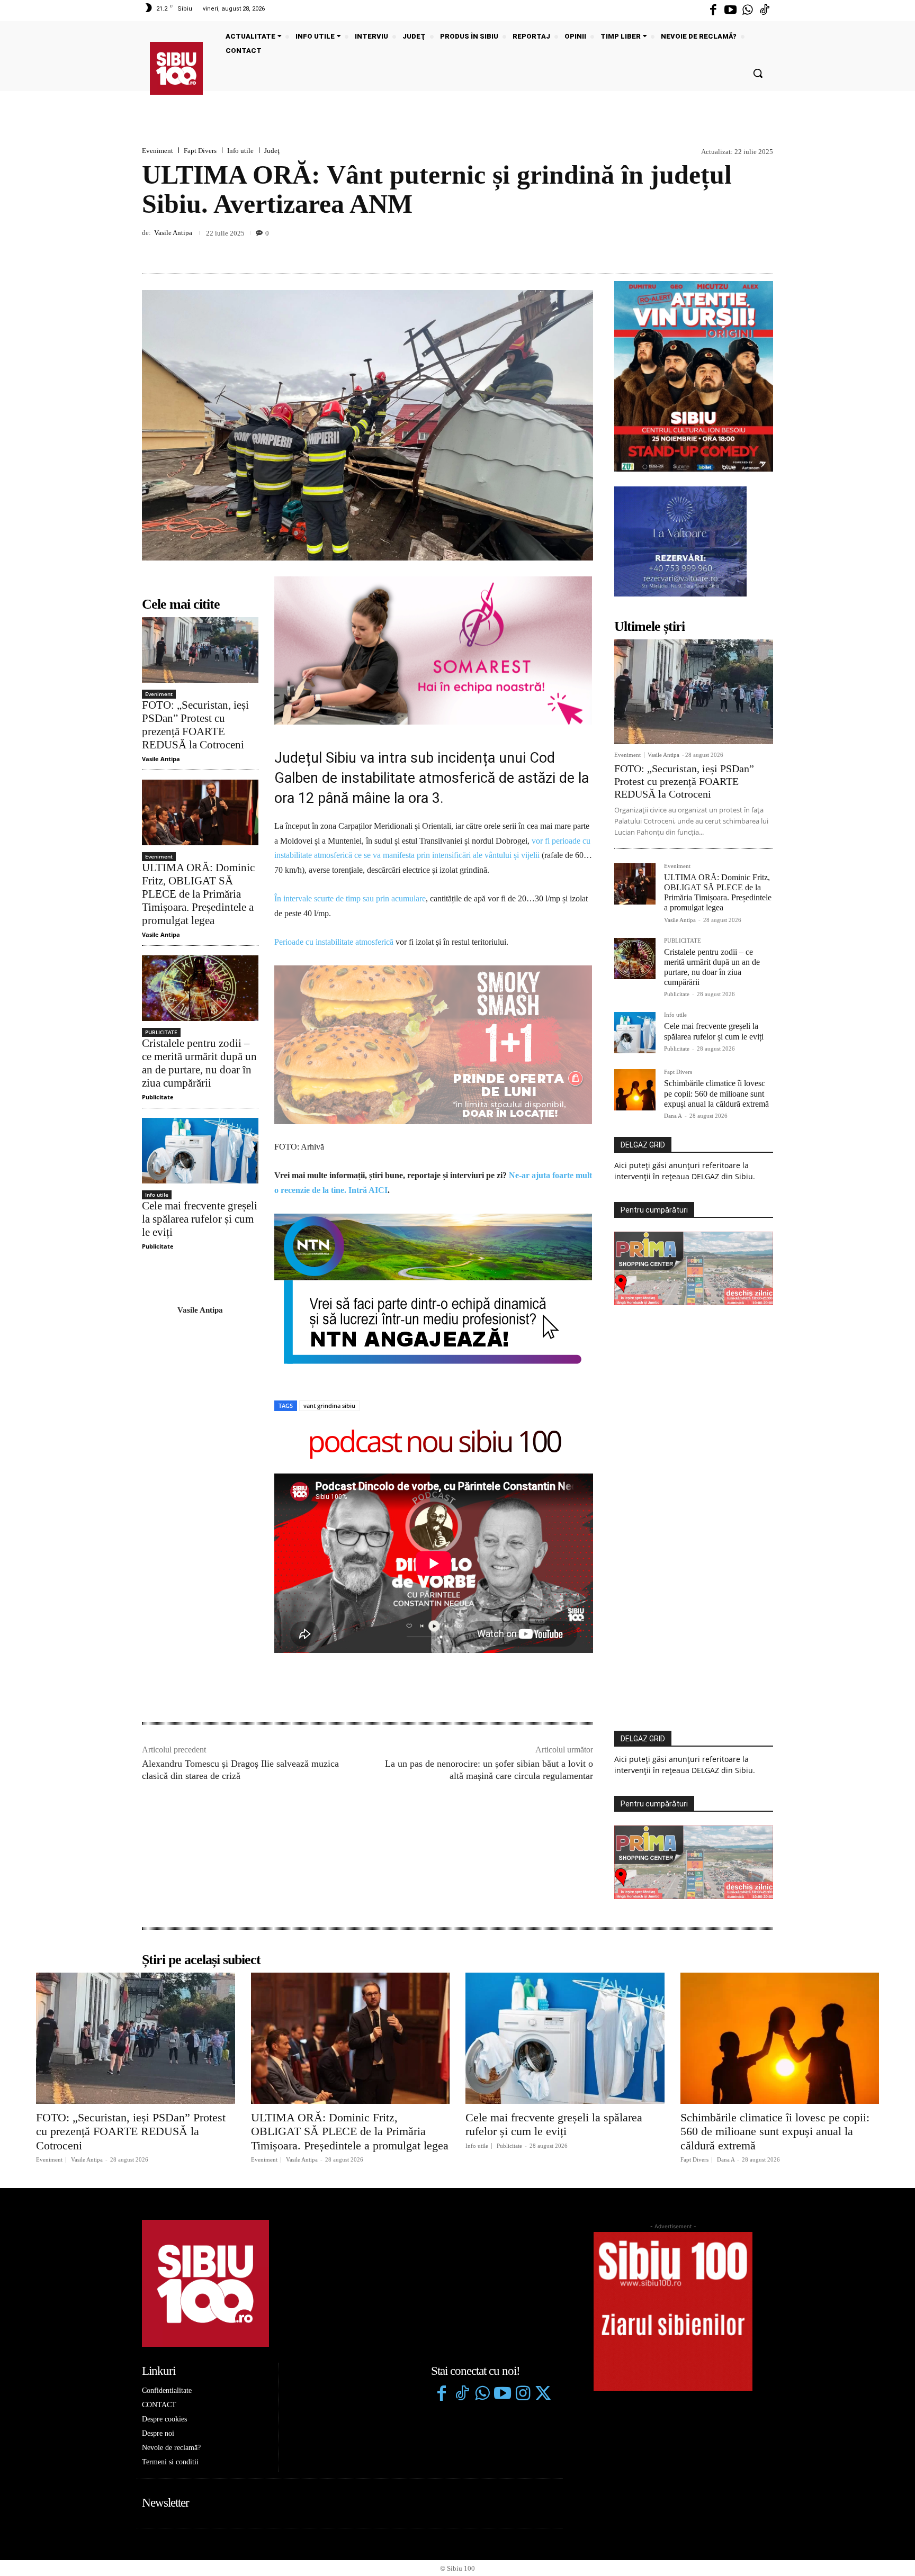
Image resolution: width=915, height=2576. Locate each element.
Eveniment (158, 151)
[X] (714, 249)
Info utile (240, 151)
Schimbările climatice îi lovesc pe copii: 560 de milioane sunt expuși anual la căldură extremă (716, 1093)
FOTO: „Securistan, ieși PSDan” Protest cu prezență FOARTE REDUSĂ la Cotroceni (195, 725)
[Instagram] (523, 2240)
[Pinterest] (738, 249)
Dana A (673, 1116)
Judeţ (272, 151)
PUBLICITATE (161, 1032)
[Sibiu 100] (176, 68)
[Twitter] (543, 2240)
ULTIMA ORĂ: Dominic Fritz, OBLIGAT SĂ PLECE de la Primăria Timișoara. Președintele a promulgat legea (198, 894)
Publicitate (158, 1097)
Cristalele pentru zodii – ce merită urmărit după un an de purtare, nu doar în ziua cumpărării (199, 1063)
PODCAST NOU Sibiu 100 (434, 1289)
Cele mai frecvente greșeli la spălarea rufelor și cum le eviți (200, 1219)
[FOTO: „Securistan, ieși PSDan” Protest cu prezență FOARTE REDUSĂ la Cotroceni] (200, 650)
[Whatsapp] (748, 11)
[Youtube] (730, 11)
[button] (758, 73)
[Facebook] (713, 11)
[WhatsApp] (762, 249)
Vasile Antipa (173, 233)
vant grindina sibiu (329, 1251)
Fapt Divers (200, 151)
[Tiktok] (765, 11)
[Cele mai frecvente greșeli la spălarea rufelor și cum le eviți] (200, 1150)
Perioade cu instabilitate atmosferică (334, 942)
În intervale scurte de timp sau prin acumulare (350, 898)
